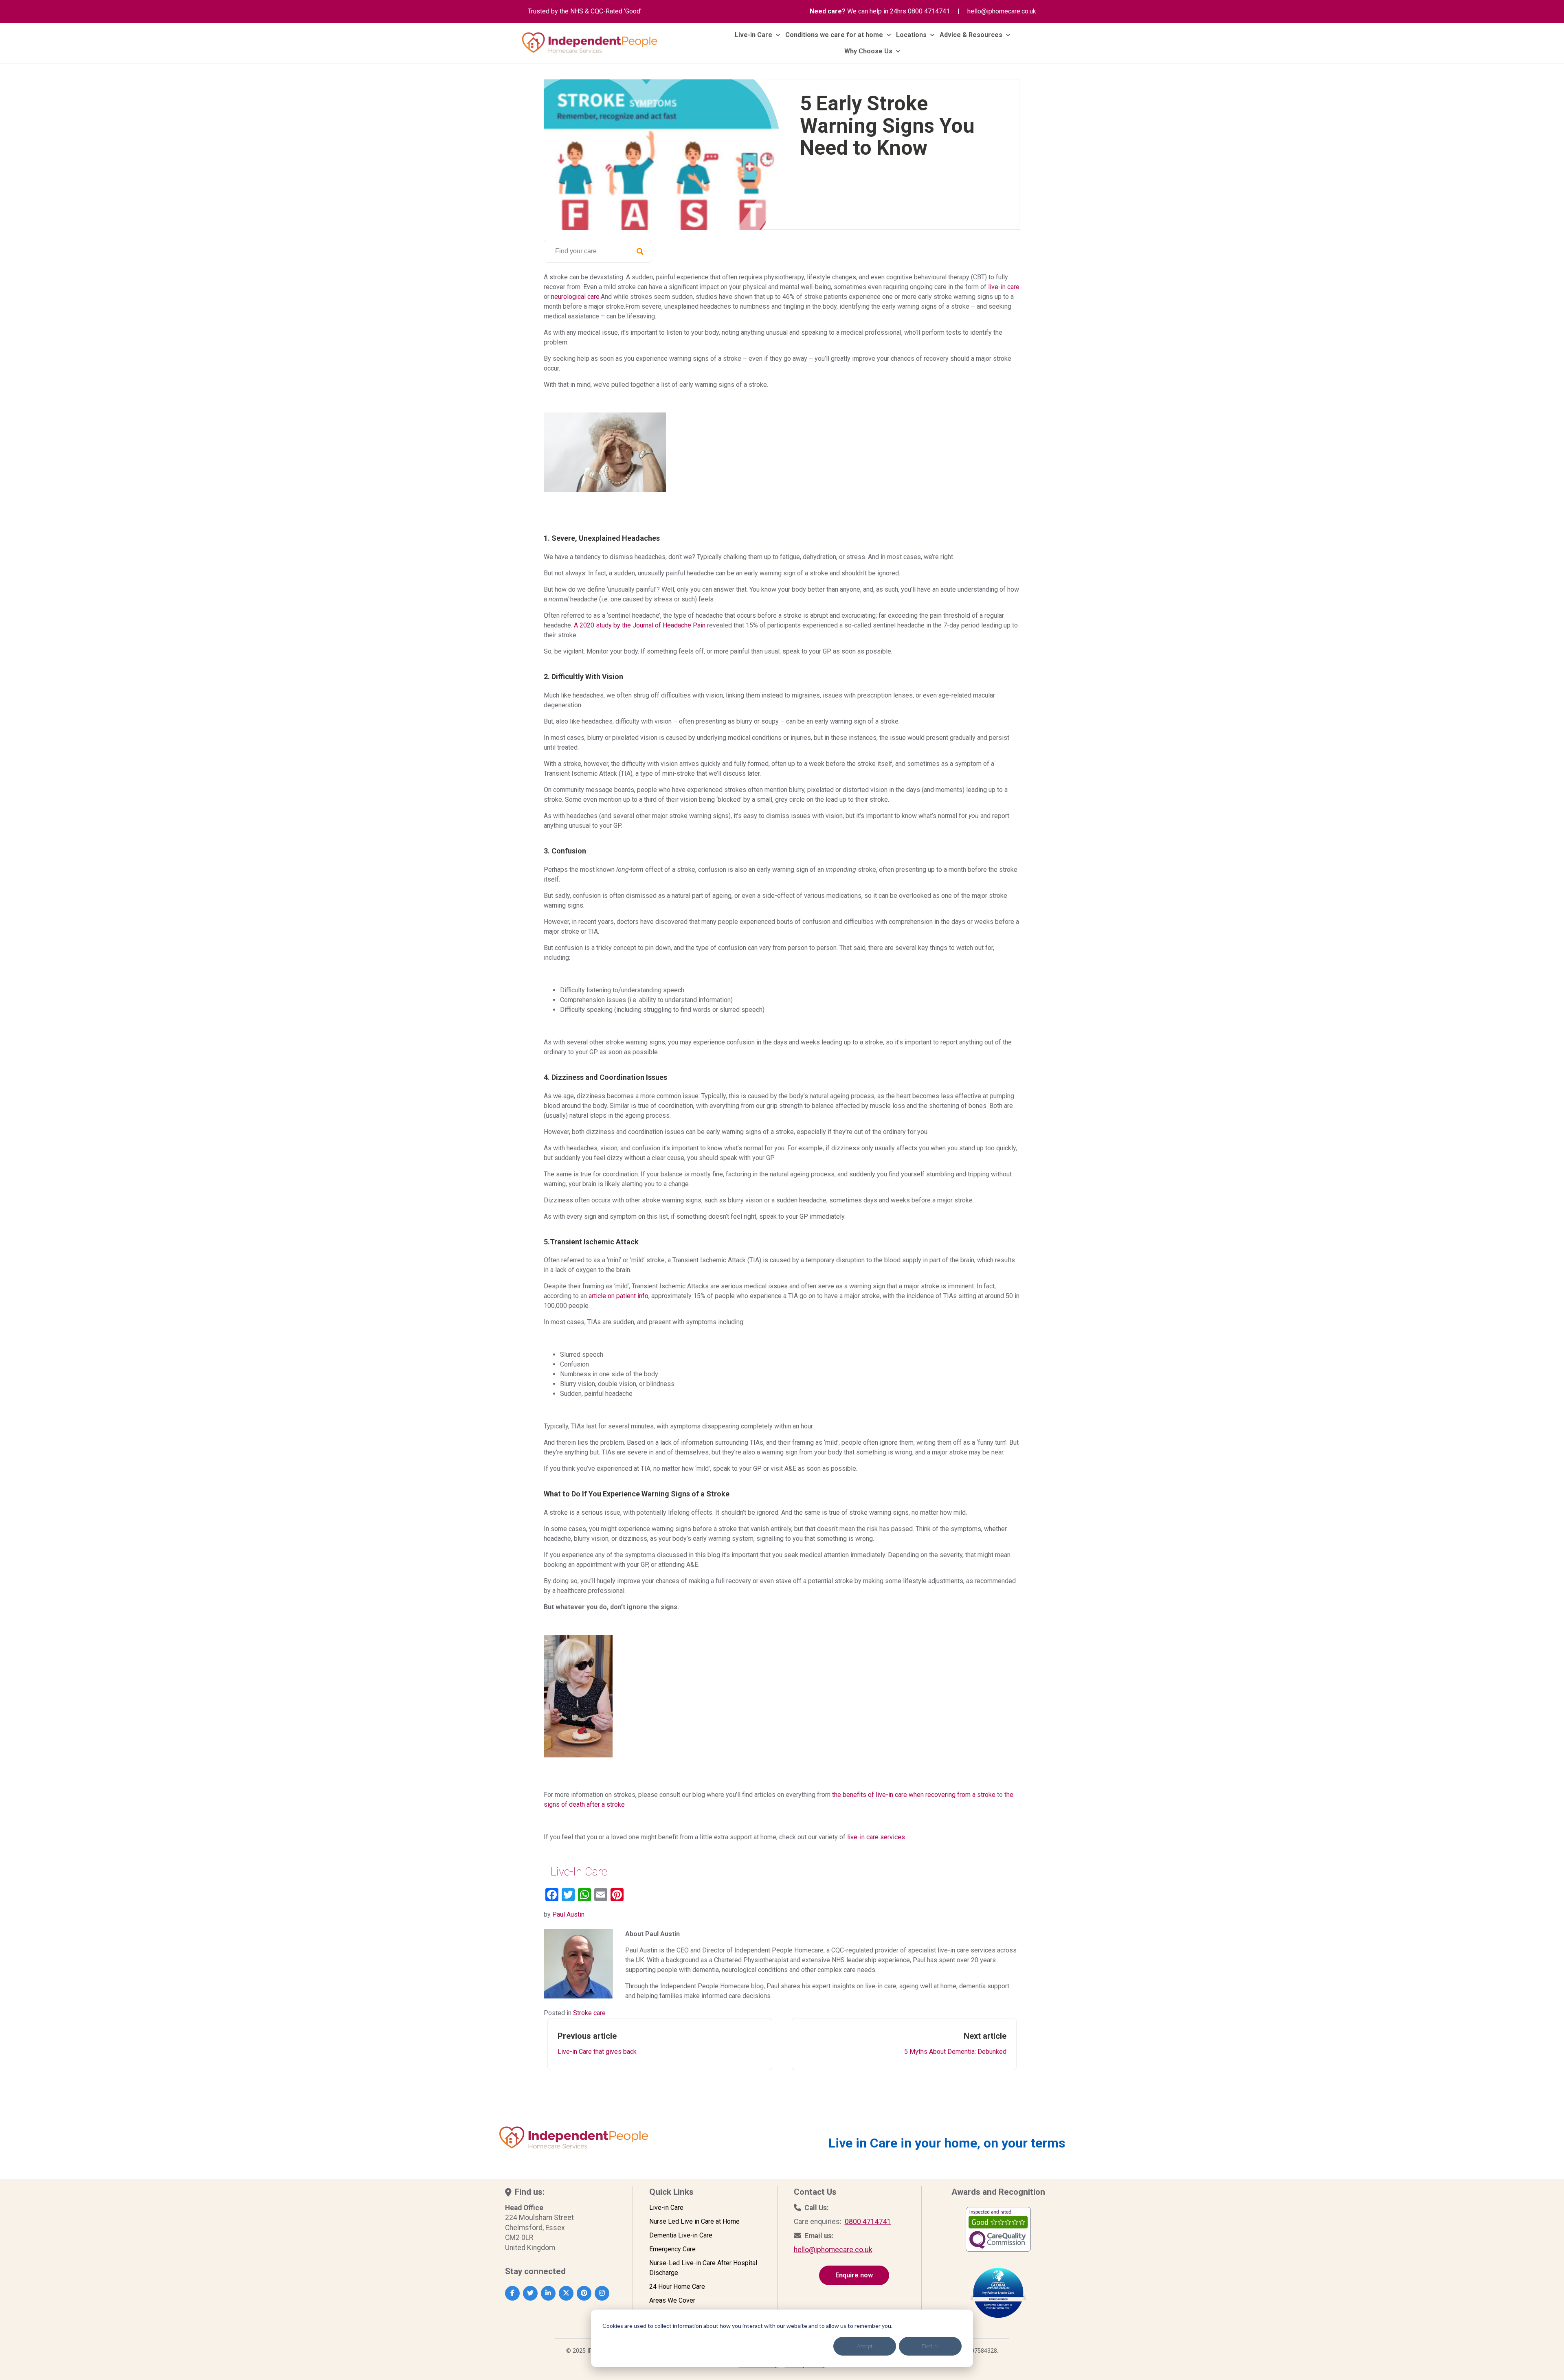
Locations (911, 35)
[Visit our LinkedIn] (548, 2293)
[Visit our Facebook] (512, 2293)
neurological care (575, 297)
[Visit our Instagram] (602, 2293)
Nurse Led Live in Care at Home (694, 2221)
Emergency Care (672, 2249)
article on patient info (618, 1296)
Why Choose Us (868, 51)
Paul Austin (568, 1914)
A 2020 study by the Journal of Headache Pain (640, 625)
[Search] (640, 251)
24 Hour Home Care (677, 2287)
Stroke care (589, 2013)
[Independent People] (590, 43)
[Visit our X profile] (566, 2293)
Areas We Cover (672, 2300)
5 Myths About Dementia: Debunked (955, 2043)
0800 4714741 (929, 11)
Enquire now (854, 2275)
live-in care (1004, 287)
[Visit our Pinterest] (584, 2293)
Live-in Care (753, 35)
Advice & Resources (971, 35)
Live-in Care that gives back (597, 2043)
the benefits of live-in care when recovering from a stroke (914, 1795)
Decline (930, 2346)
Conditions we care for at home (834, 35)
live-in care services (876, 1837)
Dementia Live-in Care (681, 2235)
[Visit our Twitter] (530, 2293)
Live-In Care (579, 1872)
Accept (865, 2346)
